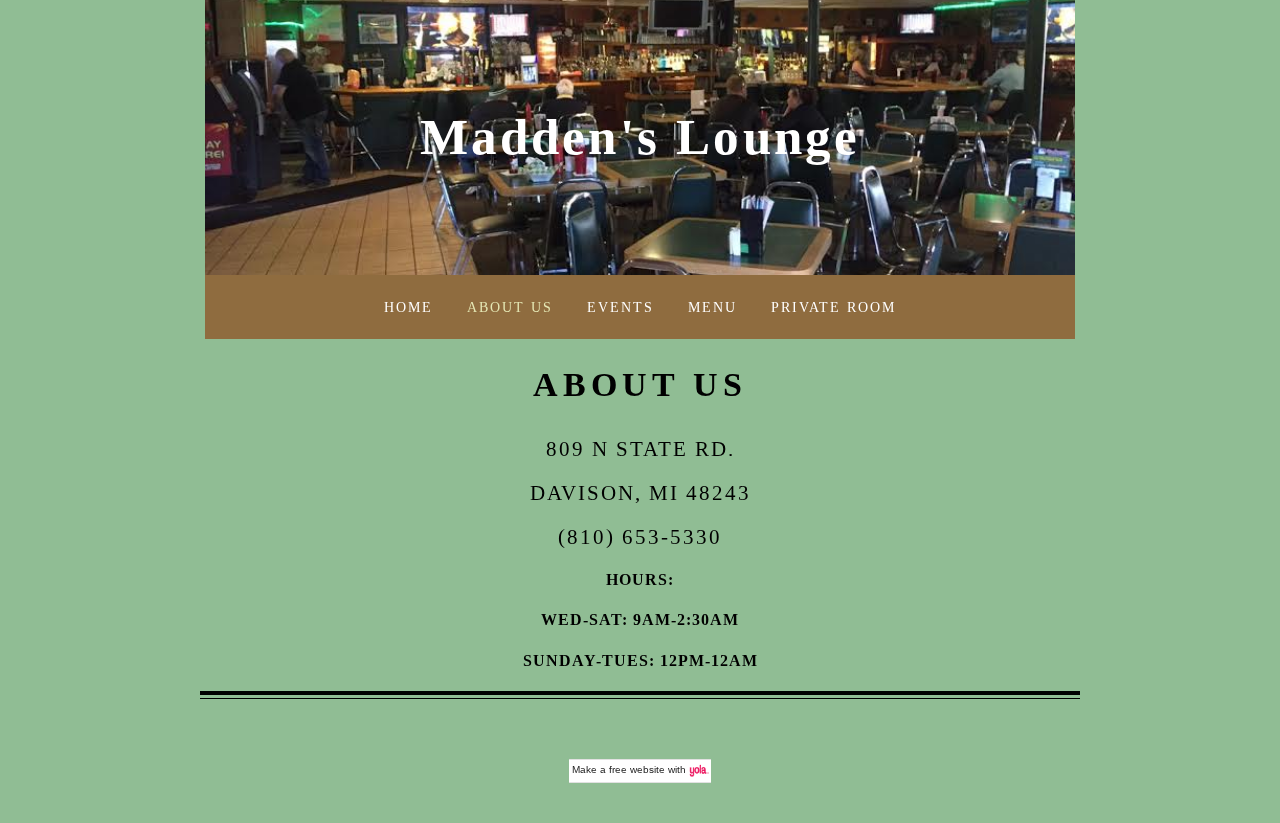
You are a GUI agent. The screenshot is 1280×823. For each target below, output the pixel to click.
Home (408, 307)
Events (620, 307)
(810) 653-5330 (640, 536)
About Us (510, 307)
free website (637, 769)
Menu (712, 307)
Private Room (833, 307)
